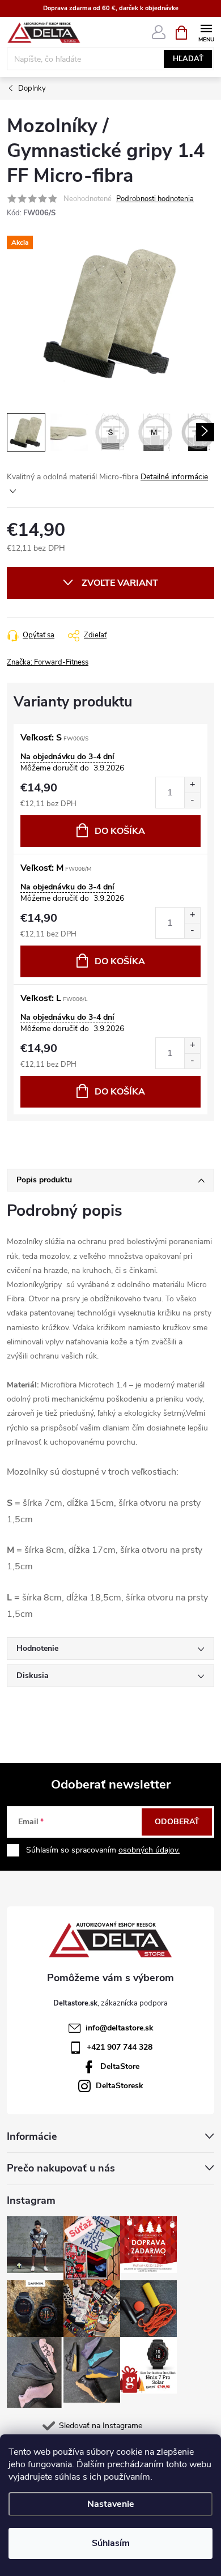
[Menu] (206, 32)
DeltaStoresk (120, 2086)
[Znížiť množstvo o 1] (192, 800)
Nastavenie (111, 2504)
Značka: (48, 662)
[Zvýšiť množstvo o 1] (192, 785)
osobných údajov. (149, 1850)
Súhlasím (111, 2543)
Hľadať (188, 59)
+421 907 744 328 (120, 2047)
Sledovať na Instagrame (101, 2426)
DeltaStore (120, 2066)
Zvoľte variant (120, 583)
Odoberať (177, 1822)
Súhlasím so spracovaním (103, 1850)
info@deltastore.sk (120, 2028)
